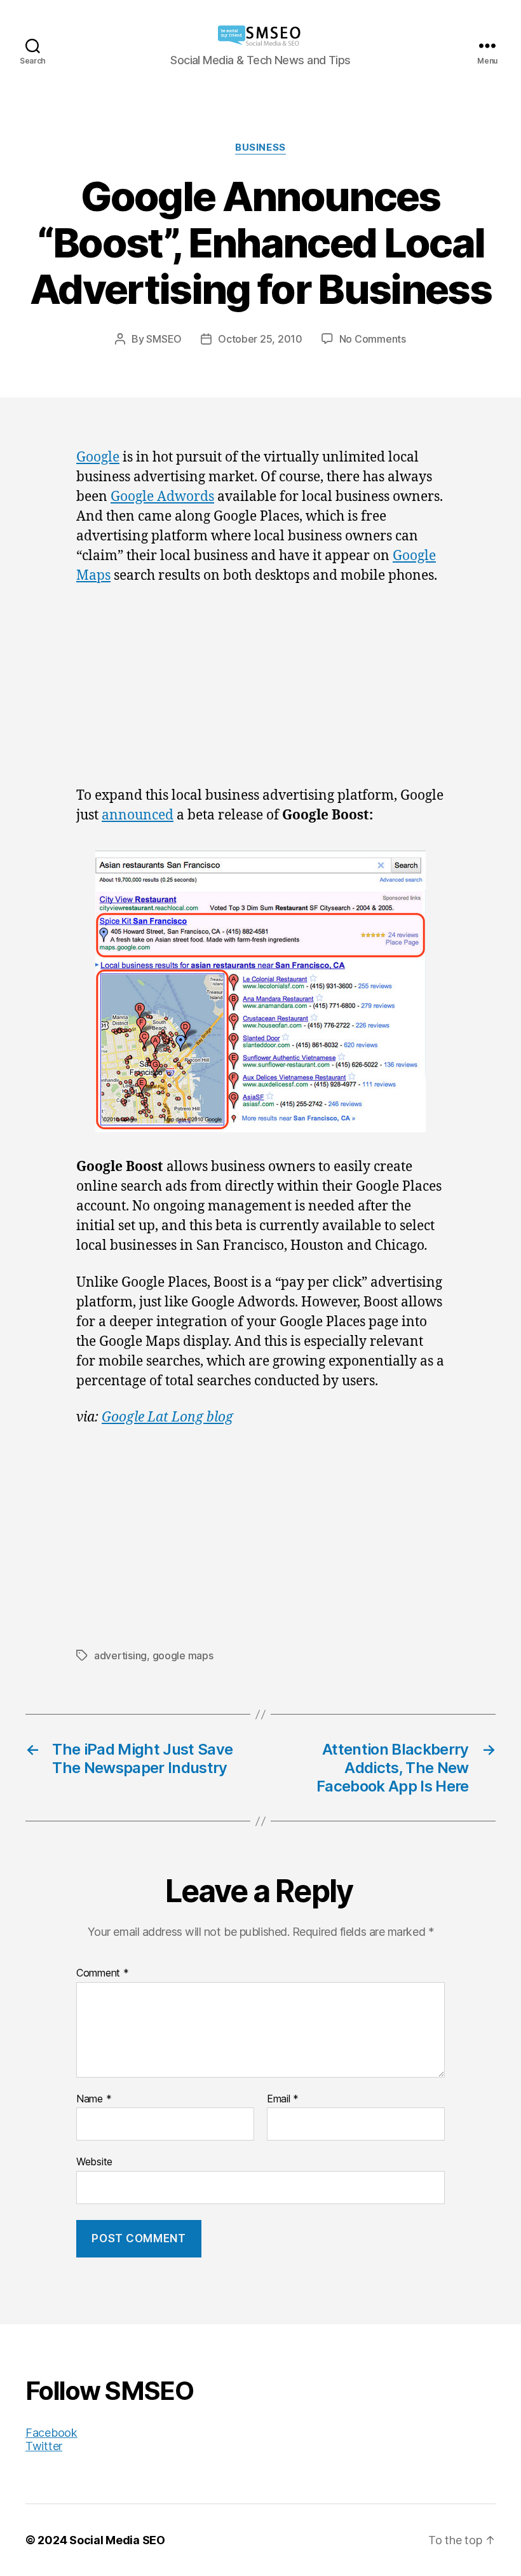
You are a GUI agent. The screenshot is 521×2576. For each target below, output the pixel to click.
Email (283, 2099)
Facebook (51, 2433)
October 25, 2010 (260, 339)
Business (260, 147)
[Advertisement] (260, 692)
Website (94, 2162)
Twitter (44, 2446)
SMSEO (164, 339)
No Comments (373, 339)
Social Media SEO (117, 2540)
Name (94, 2099)
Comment (103, 1973)
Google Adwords (162, 497)
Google (98, 457)
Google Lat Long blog (167, 1417)
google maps (183, 1655)
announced (138, 815)
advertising (120, 1655)
